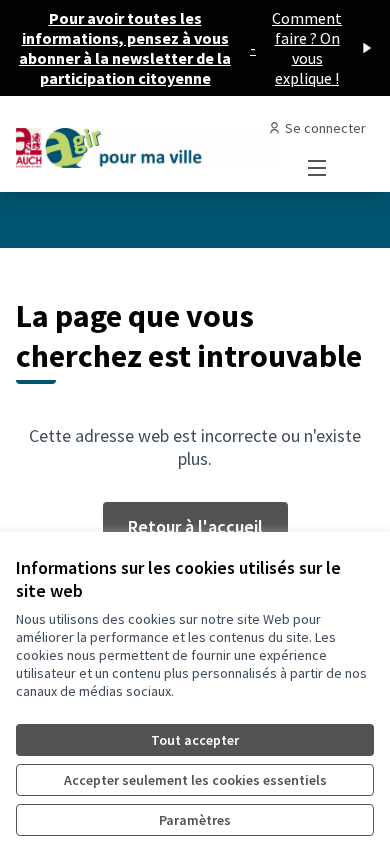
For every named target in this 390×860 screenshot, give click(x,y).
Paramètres (195, 820)
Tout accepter (195, 740)
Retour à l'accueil (195, 526)
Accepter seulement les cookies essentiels (195, 780)
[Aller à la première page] (148, 143)
